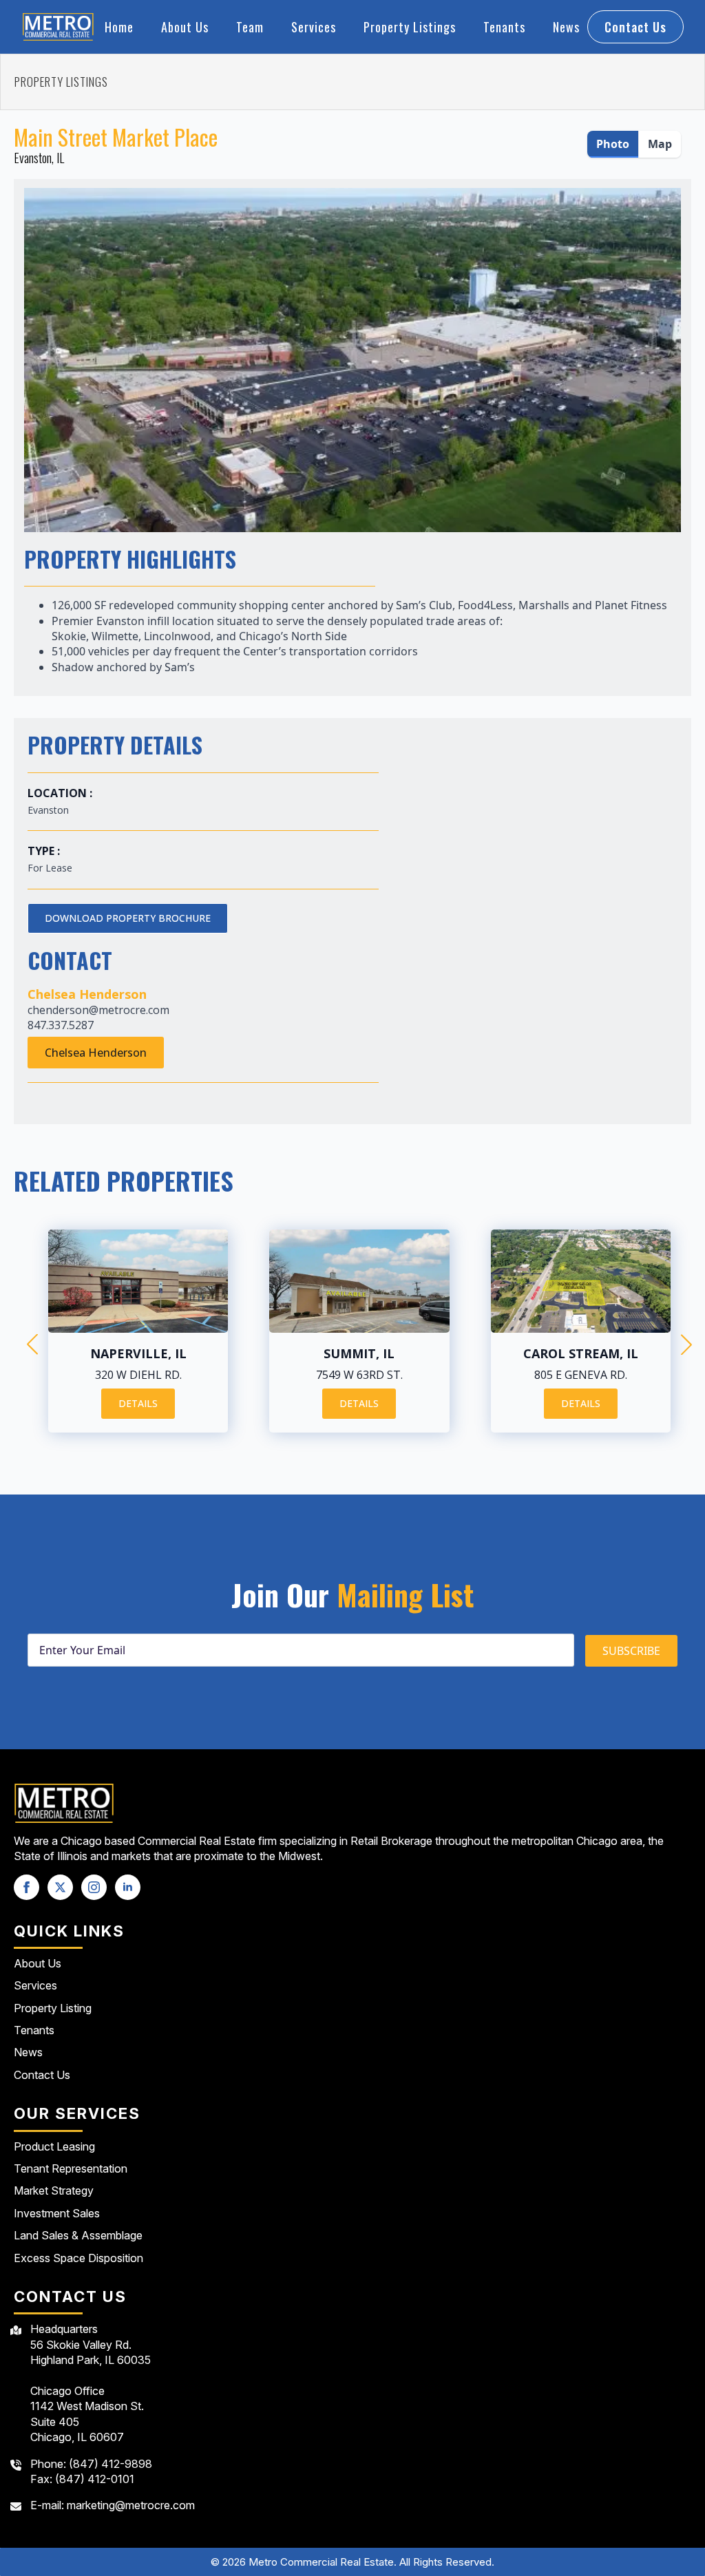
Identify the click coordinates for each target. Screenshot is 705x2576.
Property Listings (410, 27)
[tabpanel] (352, 353)
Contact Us (42, 2075)
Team (250, 27)
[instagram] (94, 1887)
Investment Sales (57, 2213)
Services (314, 27)
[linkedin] (128, 1887)
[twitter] (60, 1887)
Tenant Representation (71, 2168)
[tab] (613, 144)
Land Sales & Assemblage (78, 2235)
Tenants (504, 27)
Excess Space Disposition (78, 2258)
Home (119, 27)
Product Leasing (54, 2146)
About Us (185, 27)
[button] (32, 1344)
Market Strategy (54, 2190)
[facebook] (27, 1887)
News (566, 27)
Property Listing (53, 2008)
